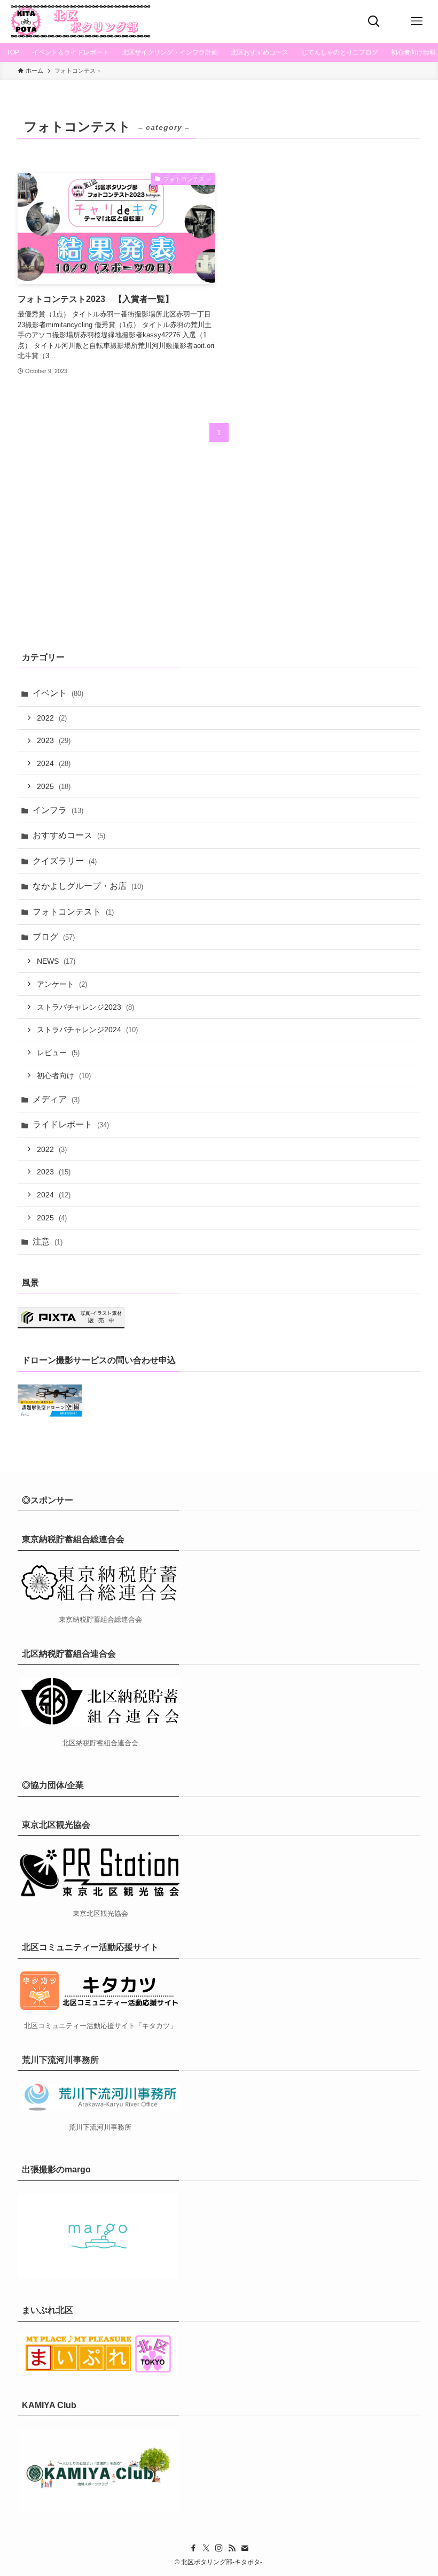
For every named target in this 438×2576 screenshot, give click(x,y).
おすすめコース (69, 835)
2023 (54, 740)
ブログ (54, 937)
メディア (56, 1099)
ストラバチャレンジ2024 (87, 1030)
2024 (54, 763)
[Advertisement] (219, 554)
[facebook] (193, 2548)
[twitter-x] (206, 2548)
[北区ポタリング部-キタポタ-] (80, 21)
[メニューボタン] (417, 21)
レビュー (58, 1053)
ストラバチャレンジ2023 (85, 1007)
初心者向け (64, 1076)
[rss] (232, 2548)
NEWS (56, 961)
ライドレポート (71, 1124)
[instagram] (219, 2548)
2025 (54, 786)
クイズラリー (65, 861)
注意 (48, 1241)
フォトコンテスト (73, 912)
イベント (58, 693)
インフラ (58, 810)
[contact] (245, 2548)
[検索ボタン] (374, 21)
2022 (52, 718)
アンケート (62, 984)
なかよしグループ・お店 (88, 886)
